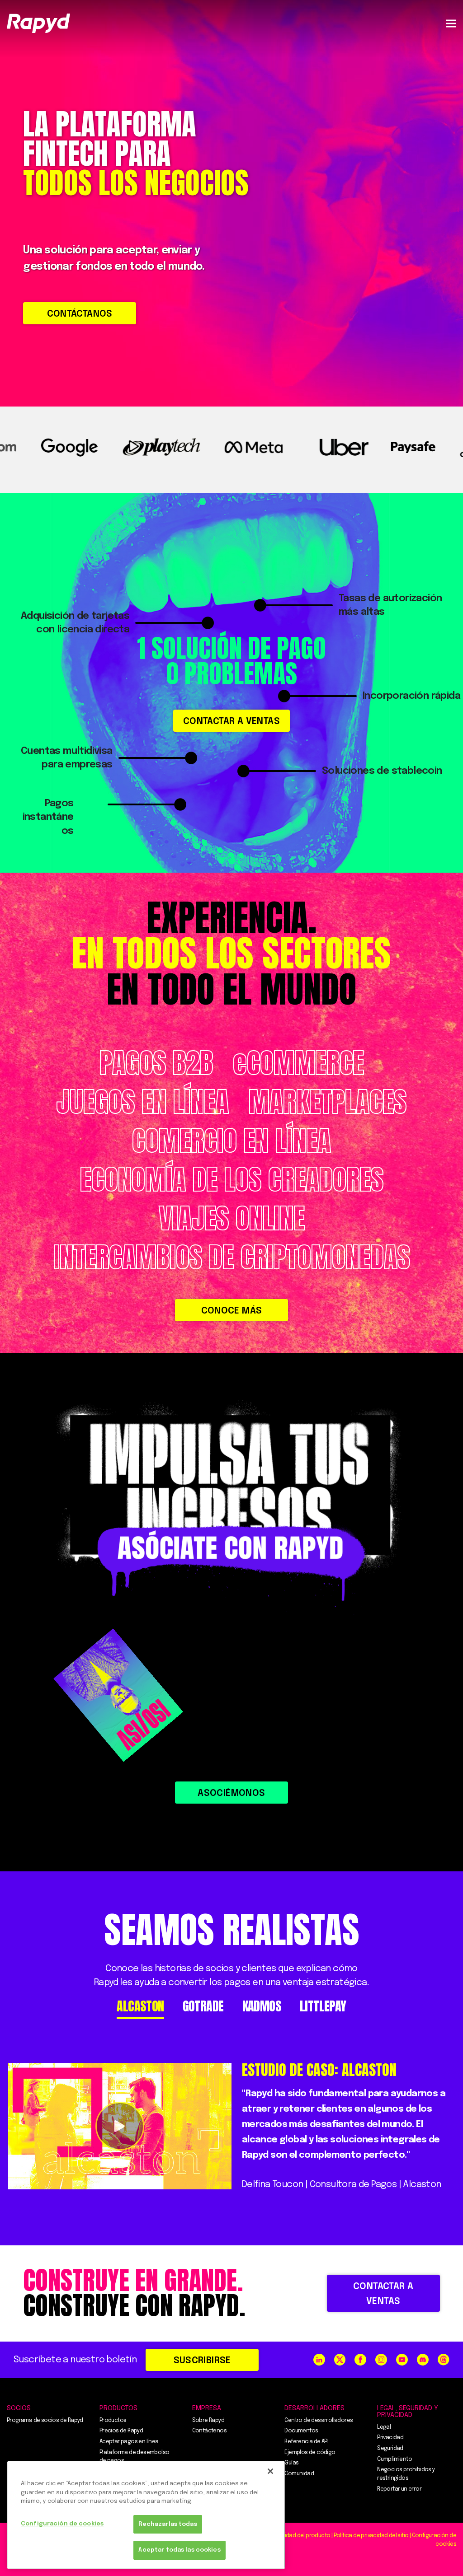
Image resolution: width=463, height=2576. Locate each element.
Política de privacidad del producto (286, 2536)
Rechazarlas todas (168, 2524)
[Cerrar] (270, 2471)
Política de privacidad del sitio (371, 2536)
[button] (451, 23)
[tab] (140, 2006)
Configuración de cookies (62, 2524)
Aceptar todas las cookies (179, 2550)
